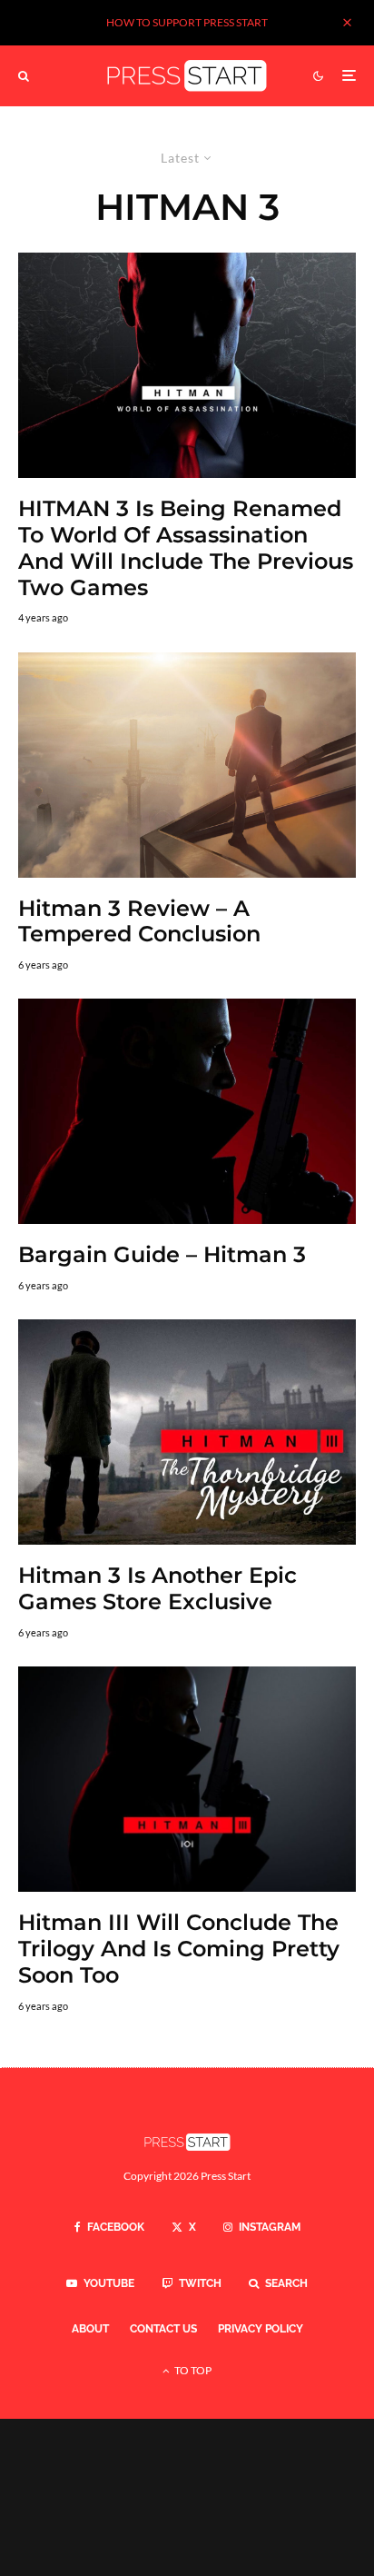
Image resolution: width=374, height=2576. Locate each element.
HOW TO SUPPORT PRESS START (187, 22)
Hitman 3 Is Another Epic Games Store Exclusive (157, 1589)
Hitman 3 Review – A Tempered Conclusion (139, 922)
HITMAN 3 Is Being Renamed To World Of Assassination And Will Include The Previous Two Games (186, 548)
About (90, 2329)
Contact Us (163, 2329)
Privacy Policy (261, 2329)
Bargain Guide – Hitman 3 (162, 1255)
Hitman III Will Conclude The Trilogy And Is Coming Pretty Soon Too (179, 1949)
